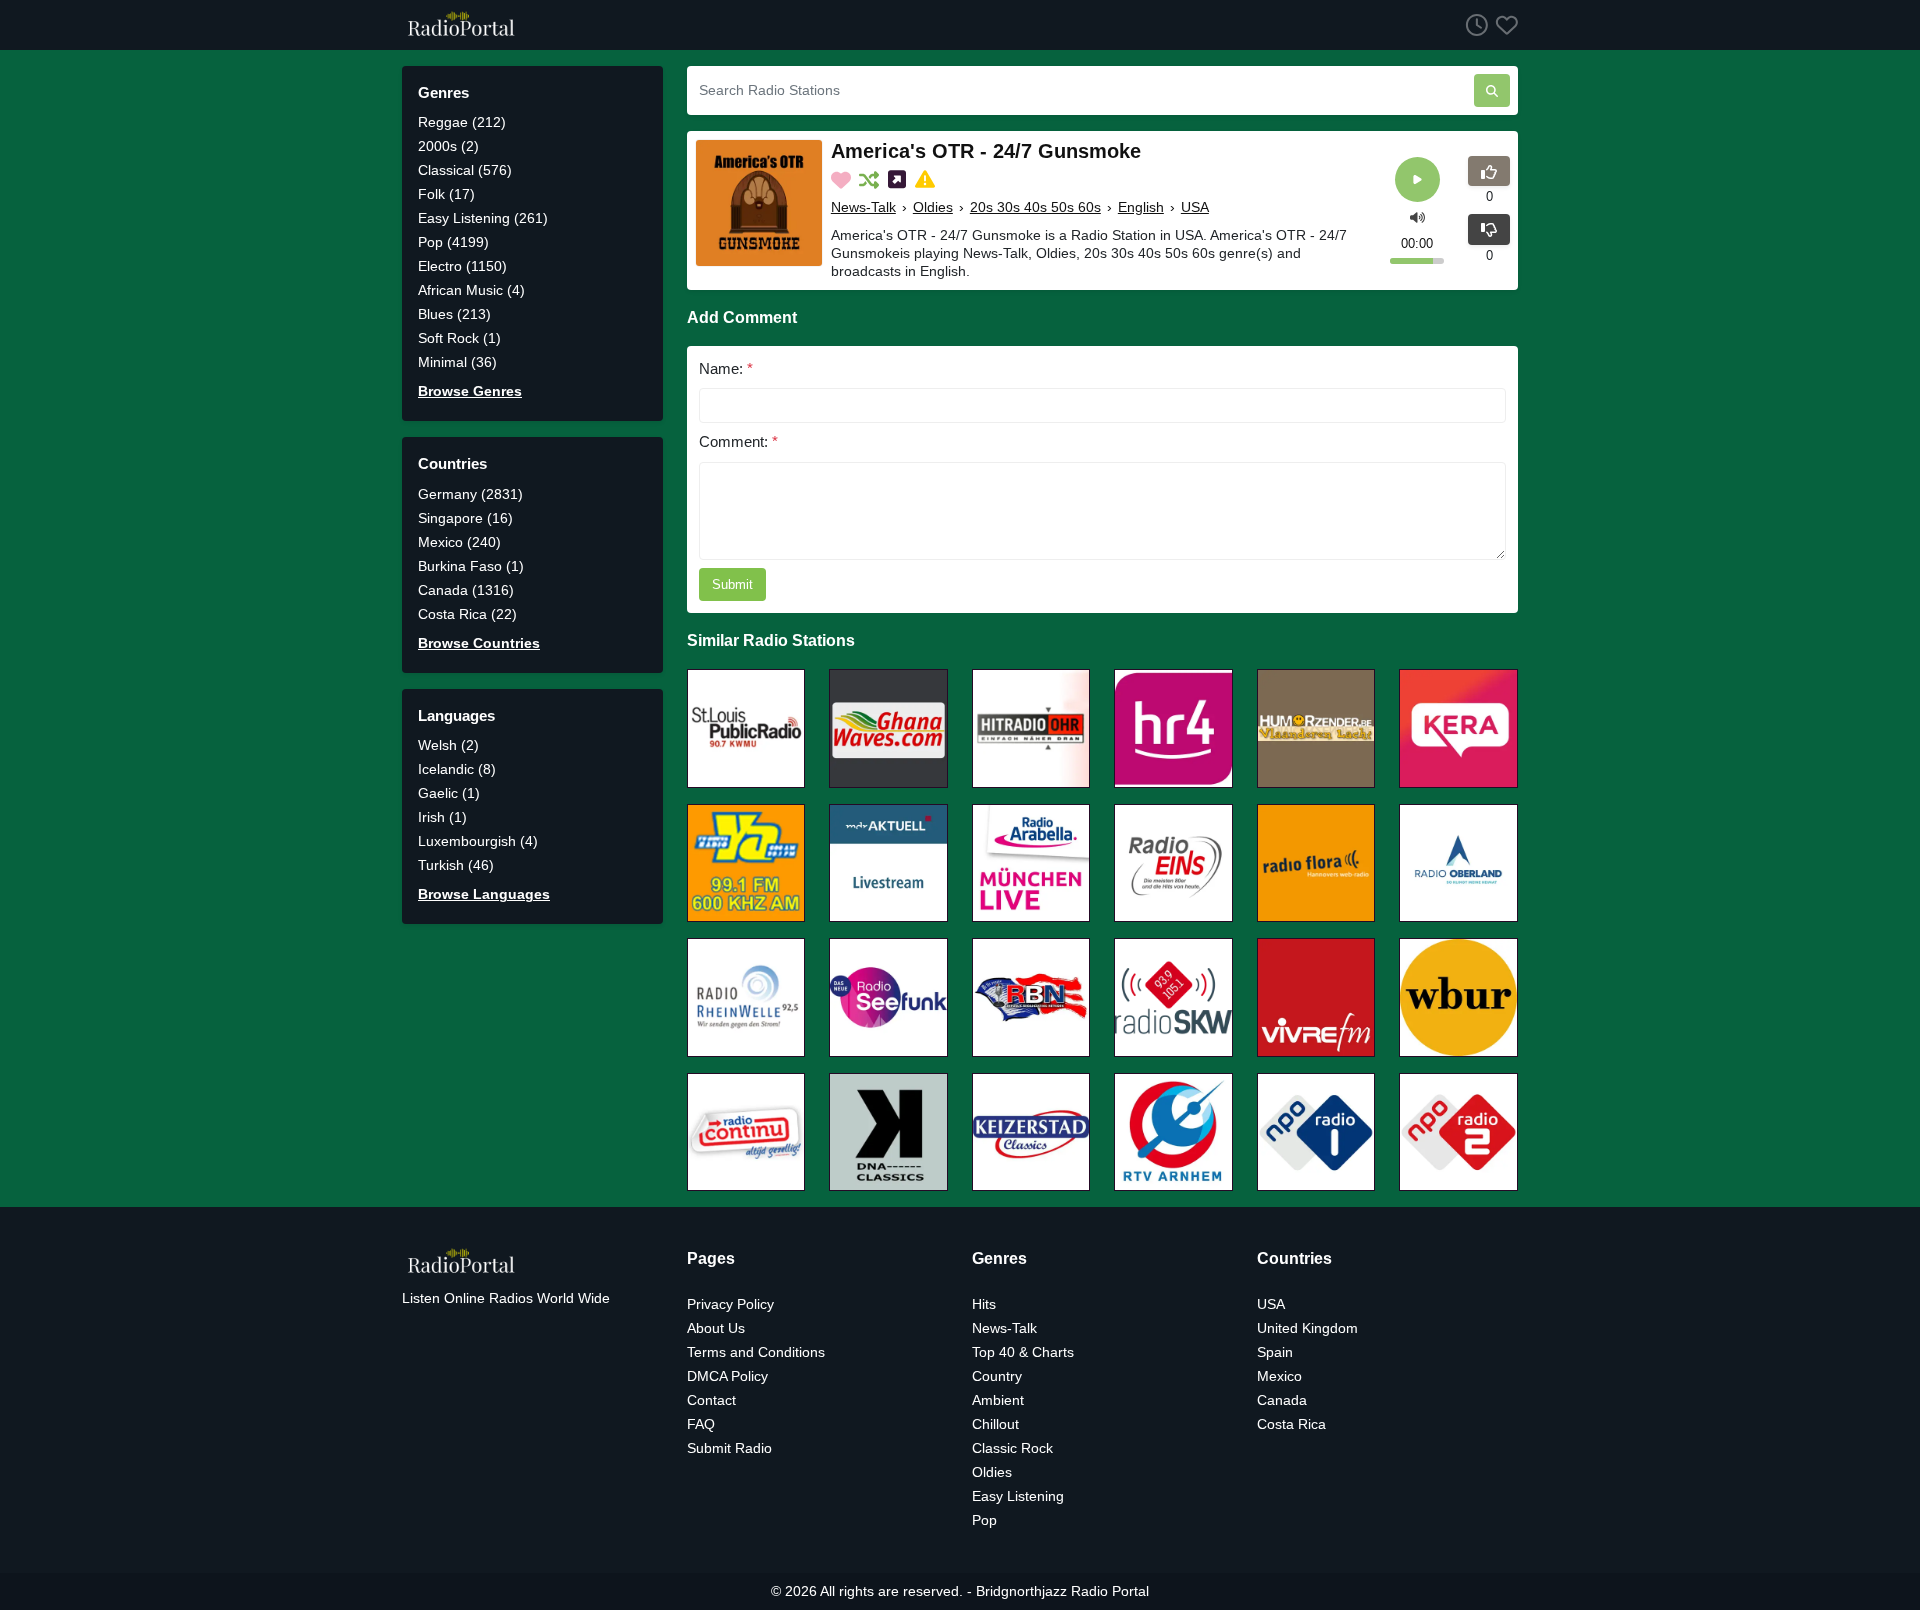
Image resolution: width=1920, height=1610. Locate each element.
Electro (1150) (462, 266)
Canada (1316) (466, 590)
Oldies (933, 207)
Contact (711, 1400)
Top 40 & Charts (1023, 1352)
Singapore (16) (465, 518)
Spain (1275, 1352)
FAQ (701, 1424)
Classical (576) (465, 170)
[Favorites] (1503, 24)
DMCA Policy (727, 1376)
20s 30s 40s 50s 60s (1035, 207)
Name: (726, 368)
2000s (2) (448, 146)
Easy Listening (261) (483, 218)
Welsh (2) (448, 745)
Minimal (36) (457, 362)
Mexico (1279, 1376)
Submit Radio (729, 1448)
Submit (732, 584)
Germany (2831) (470, 494)
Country (997, 1376)
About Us (716, 1328)
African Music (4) (471, 290)
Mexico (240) (459, 542)
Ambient (998, 1400)
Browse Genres (470, 391)
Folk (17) (446, 194)
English (1141, 207)
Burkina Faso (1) (471, 566)
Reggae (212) (462, 122)
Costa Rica (1291, 1424)
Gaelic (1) (449, 793)
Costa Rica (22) (467, 614)
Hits (984, 1304)
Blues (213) (454, 314)
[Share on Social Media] (899, 180)
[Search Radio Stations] (1492, 90)
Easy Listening (1018, 1496)
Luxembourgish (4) (478, 841)
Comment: (738, 441)
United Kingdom (1307, 1328)
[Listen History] (1473, 24)
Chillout (995, 1424)
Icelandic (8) (457, 769)
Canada (1282, 1400)
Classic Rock (1012, 1448)
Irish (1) (442, 817)
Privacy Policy (730, 1304)
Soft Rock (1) (459, 338)
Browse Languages (484, 894)
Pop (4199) (453, 242)
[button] (1417, 216)
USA (1195, 207)
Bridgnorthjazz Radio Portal (1062, 1591)
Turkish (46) (456, 865)
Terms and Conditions (756, 1352)
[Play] (1417, 179)
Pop (984, 1520)
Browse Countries (479, 643)
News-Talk (863, 207)
